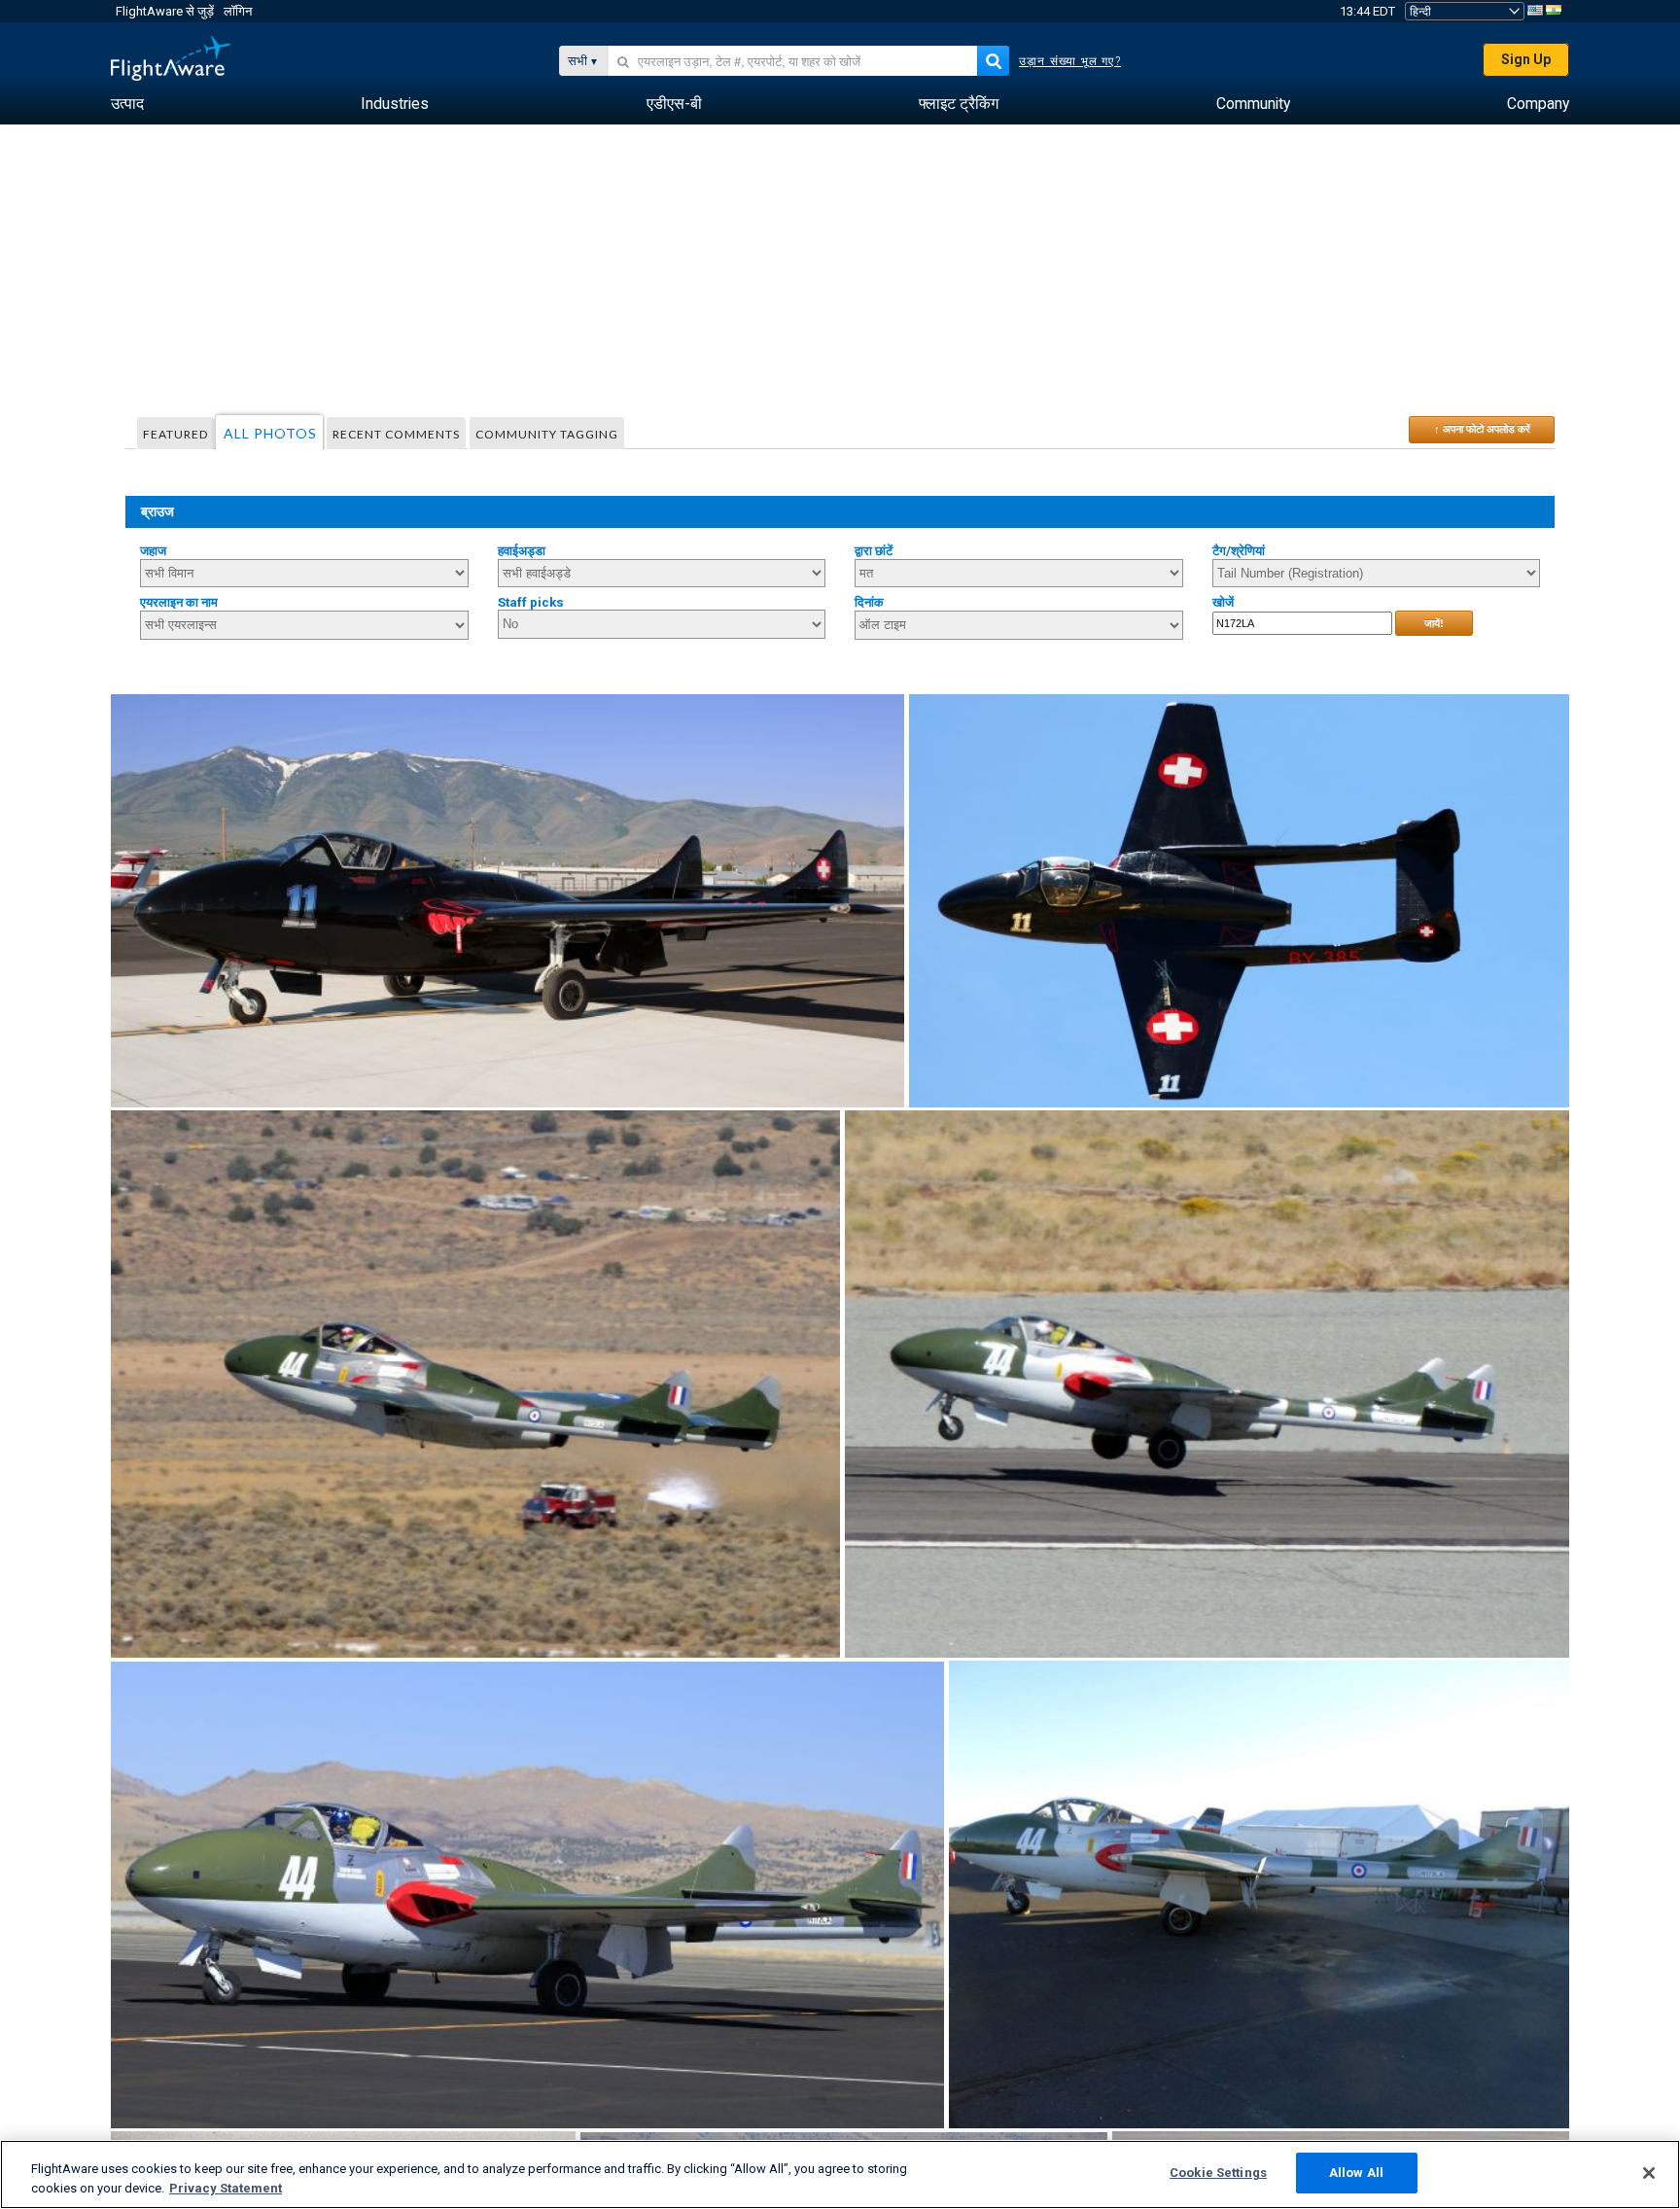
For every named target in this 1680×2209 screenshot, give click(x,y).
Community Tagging (547, 434)
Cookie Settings (1218, 2173)
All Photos (270, 433)
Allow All (1356, 2173)
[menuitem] (127, 104)
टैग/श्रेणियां (1239, 551)
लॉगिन (238, 11)
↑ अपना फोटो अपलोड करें (1482, 429)
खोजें (1223, 602)
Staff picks (531, 602)
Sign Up (1526, 59)
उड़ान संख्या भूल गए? (1070, 61)
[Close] (1649, 2173)
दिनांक (869, 602)
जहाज (153, 551)
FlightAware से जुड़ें (165, 11)
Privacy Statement (226, 2188)
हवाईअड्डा (522, 551)
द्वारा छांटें (874, 551)
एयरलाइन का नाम (179, 602)
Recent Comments (396, 434)
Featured (175, 434)
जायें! (1434, 623)
